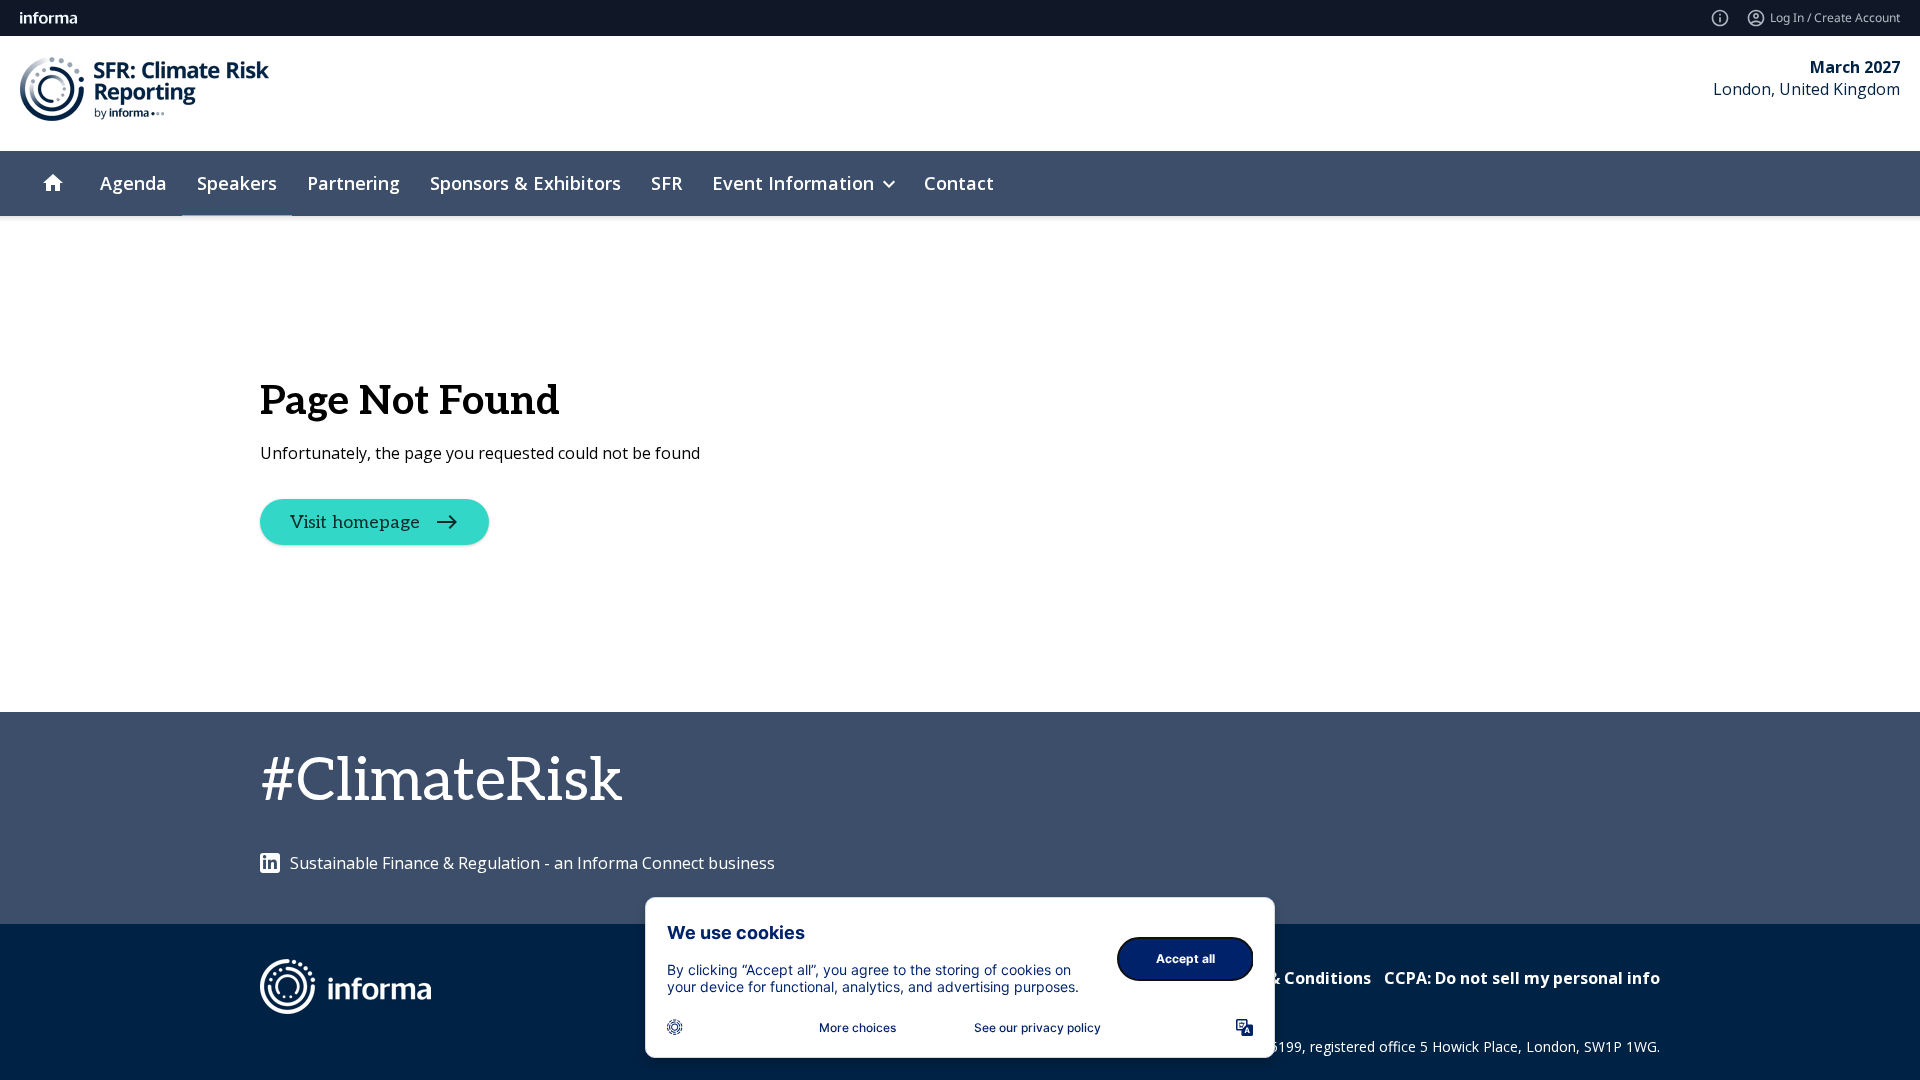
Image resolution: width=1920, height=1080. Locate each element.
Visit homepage (355, 522)
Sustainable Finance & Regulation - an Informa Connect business (532, 863)
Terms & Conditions (1291, 978)
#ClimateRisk (442, 782)
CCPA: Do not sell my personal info (1522, 978)
